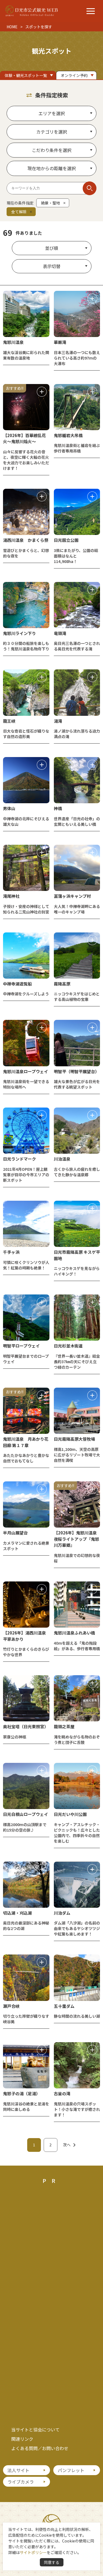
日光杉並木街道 (68, 1346)
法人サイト (18, 2470)
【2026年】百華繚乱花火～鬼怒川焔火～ (24, 438)
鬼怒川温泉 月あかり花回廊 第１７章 (26, 1442)
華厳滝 (60, 342)
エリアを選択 (52, 113)
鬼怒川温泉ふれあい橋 (74, 1633)
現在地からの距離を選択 (52, 168)
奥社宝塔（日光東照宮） (26, 1726)
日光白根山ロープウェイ (26, 1814)
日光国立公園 (66, 540)
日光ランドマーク (20, 1159)
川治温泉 (62, 1159)
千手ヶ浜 (11, 1252)
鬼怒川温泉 (13, 342)
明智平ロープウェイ (21, 1346)
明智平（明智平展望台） (76, 1071)
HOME (12, 27)
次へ (67, 2145)
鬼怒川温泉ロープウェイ (26, 1071)
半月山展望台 (15, 1533)
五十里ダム (64, 2006)
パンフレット (71, 2470)
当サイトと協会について (35, 2429)
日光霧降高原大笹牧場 (74, 1439)
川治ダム (62, 1913)
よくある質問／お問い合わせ (40, 2448)
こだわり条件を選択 (52, 150)
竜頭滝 (60, 633)
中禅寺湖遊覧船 (17, 984)
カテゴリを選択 (52, 132)
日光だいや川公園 (70, 1814)
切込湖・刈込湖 (17, 1913)
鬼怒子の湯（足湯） (22, 2093)
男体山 (9, 808)
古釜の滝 (62, 2093)
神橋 (58, 808)
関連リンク (22, 2439)
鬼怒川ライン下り (20, 633)
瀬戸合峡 (11, 2006)
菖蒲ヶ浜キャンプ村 (72, 896)
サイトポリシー (33, 2552)
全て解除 (19, 212)
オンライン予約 (74, 75)
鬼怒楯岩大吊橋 (68, 435)
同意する (52, 2562)
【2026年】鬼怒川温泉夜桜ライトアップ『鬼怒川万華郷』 (76, 1539)
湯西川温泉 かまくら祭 (26, 540)
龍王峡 (9, 721)
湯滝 (58, 721)
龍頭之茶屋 (64, 1726)
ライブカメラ (21, 2482)
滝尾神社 (11, 896)
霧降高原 (62, 984)
